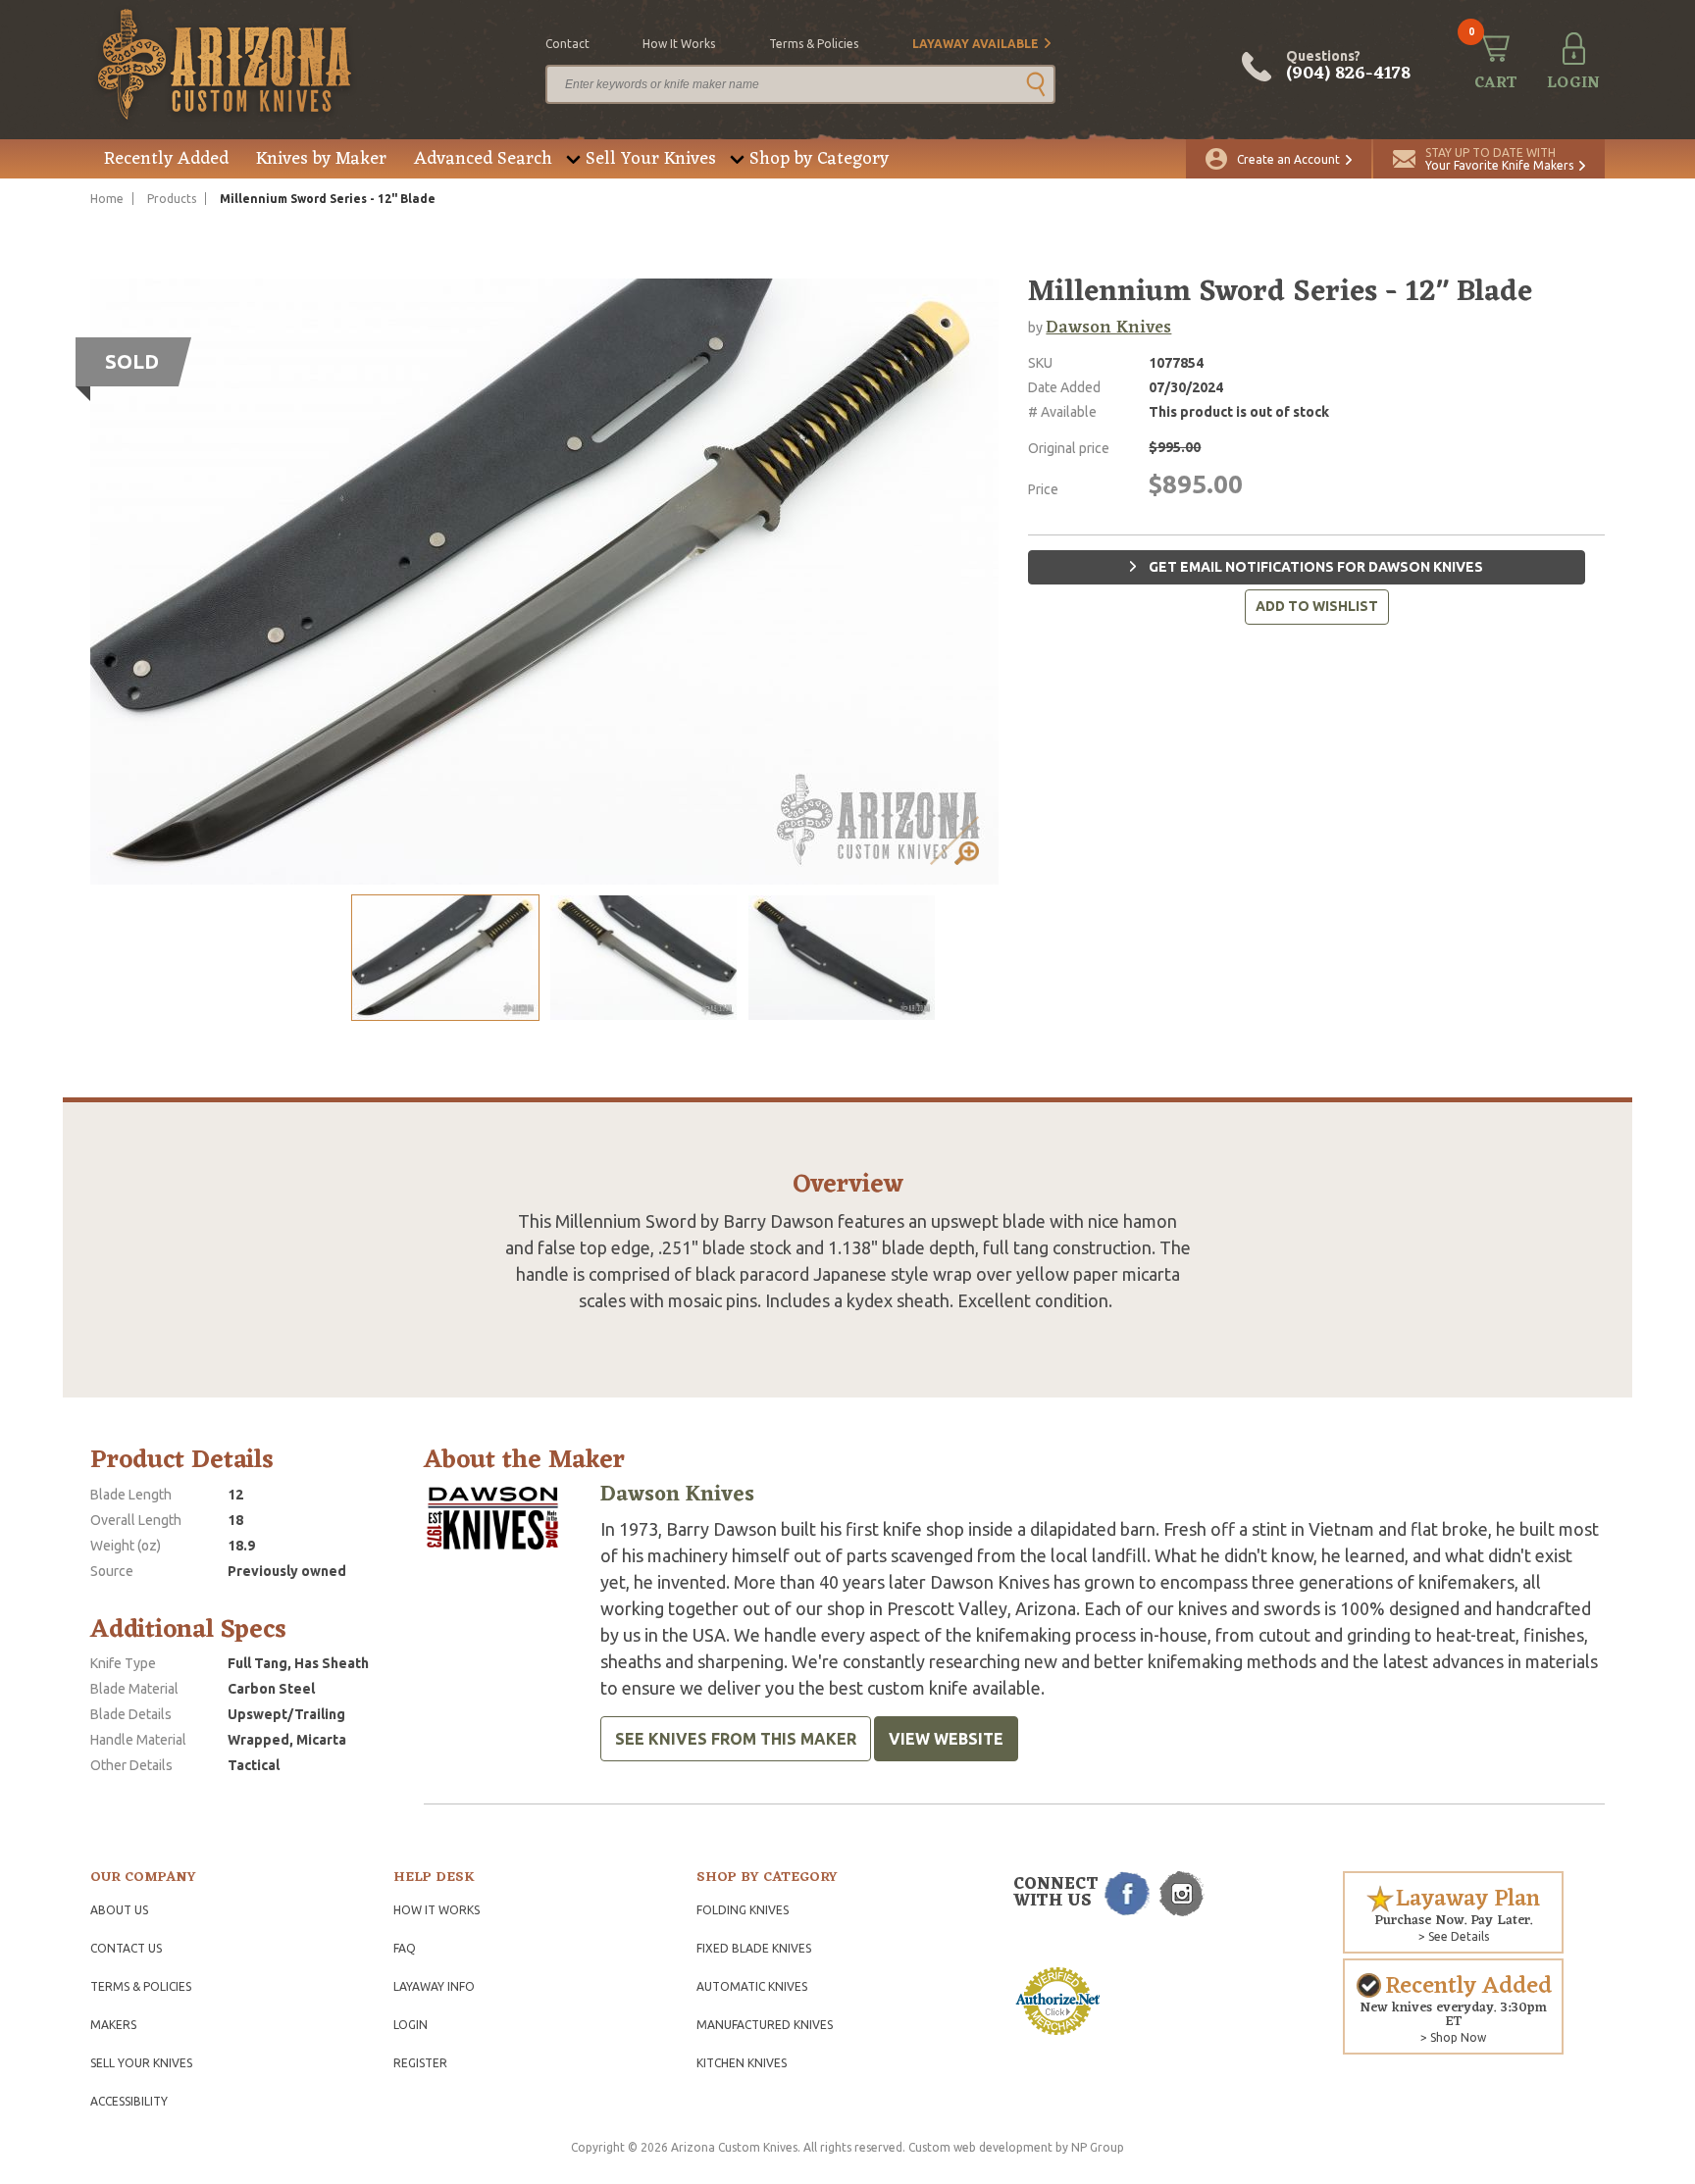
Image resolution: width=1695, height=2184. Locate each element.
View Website (946, 1739)
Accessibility (129, 2101)
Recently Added (166, 159)
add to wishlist (1317, 606)
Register (420, 2063)
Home (107, 199)
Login (411, 2025)
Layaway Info (434, 1986)
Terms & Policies (141, 1986)
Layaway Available (976, 44)
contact (567, 44)
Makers (113, 2025)
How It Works (437, 1910)
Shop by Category (819, 159)
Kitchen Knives (742, 2063)
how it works (679, 44)
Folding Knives (743, 1910)
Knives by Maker (321, 159)
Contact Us (126, 1948)
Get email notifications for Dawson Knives (1314, 567)
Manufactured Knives (765, 2025)
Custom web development (980, 2147)
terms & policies (814, 44)
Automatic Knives (752, 1986)
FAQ (405, 1948)
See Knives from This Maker (736, 1739)
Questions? (1348, 67)
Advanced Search (483, 159)
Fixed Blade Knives (754, 1948)
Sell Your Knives (651, 159)
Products (172, 199)
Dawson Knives (1108, 328)
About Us (119, 1910)
